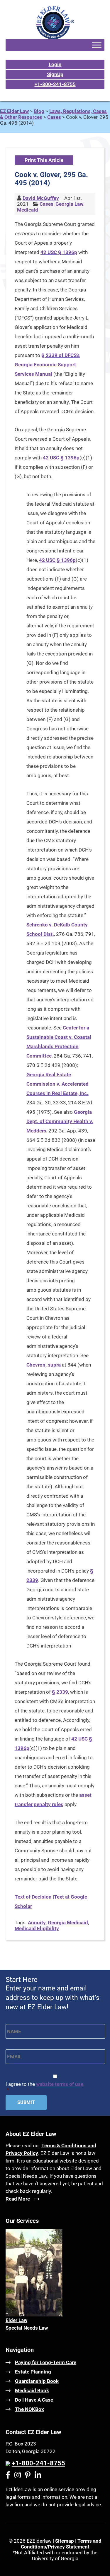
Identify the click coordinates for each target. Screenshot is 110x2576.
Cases (46, 204)
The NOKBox (29, 2409)
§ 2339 (60, 1692)
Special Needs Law (27, 2328)
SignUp (55, 74)
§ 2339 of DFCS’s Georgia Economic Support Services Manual (47, 365)
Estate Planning (33, 2372)
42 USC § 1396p (59, 252)
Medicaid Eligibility (37, 1928)
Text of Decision (33, 1897)
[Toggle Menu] (97, 45)
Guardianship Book (37, 2381)
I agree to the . (45, 2087)
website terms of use (60, 2084)
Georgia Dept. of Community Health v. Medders (60, 1121)
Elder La (15, 2320)
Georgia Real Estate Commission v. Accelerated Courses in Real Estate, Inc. (57, 1084)
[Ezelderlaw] (55, 37)
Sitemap (65, 2541)
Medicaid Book (32, 2390)
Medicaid (28, 210)
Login (55, 64)
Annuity (37, 1923)
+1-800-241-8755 (55, 84)
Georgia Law (69, 204)
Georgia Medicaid (68, 1923)
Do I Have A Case (34, 2400)
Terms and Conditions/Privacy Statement (61, 2544)
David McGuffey (41, 198)
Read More (18, 2199)
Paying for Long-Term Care (46, 2362)
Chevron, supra (44, 1365)
